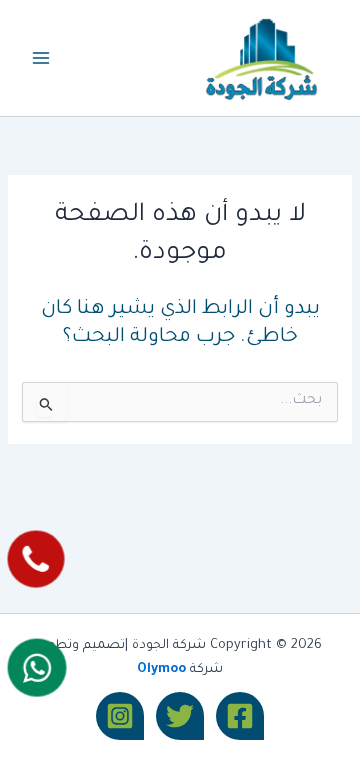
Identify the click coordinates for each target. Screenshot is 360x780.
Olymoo (161, 670)
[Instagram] (120, 716)
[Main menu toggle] (41, 58)
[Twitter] (180, 716)
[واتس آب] (36, 668)
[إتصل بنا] (35, 558)
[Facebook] (240, 716)
